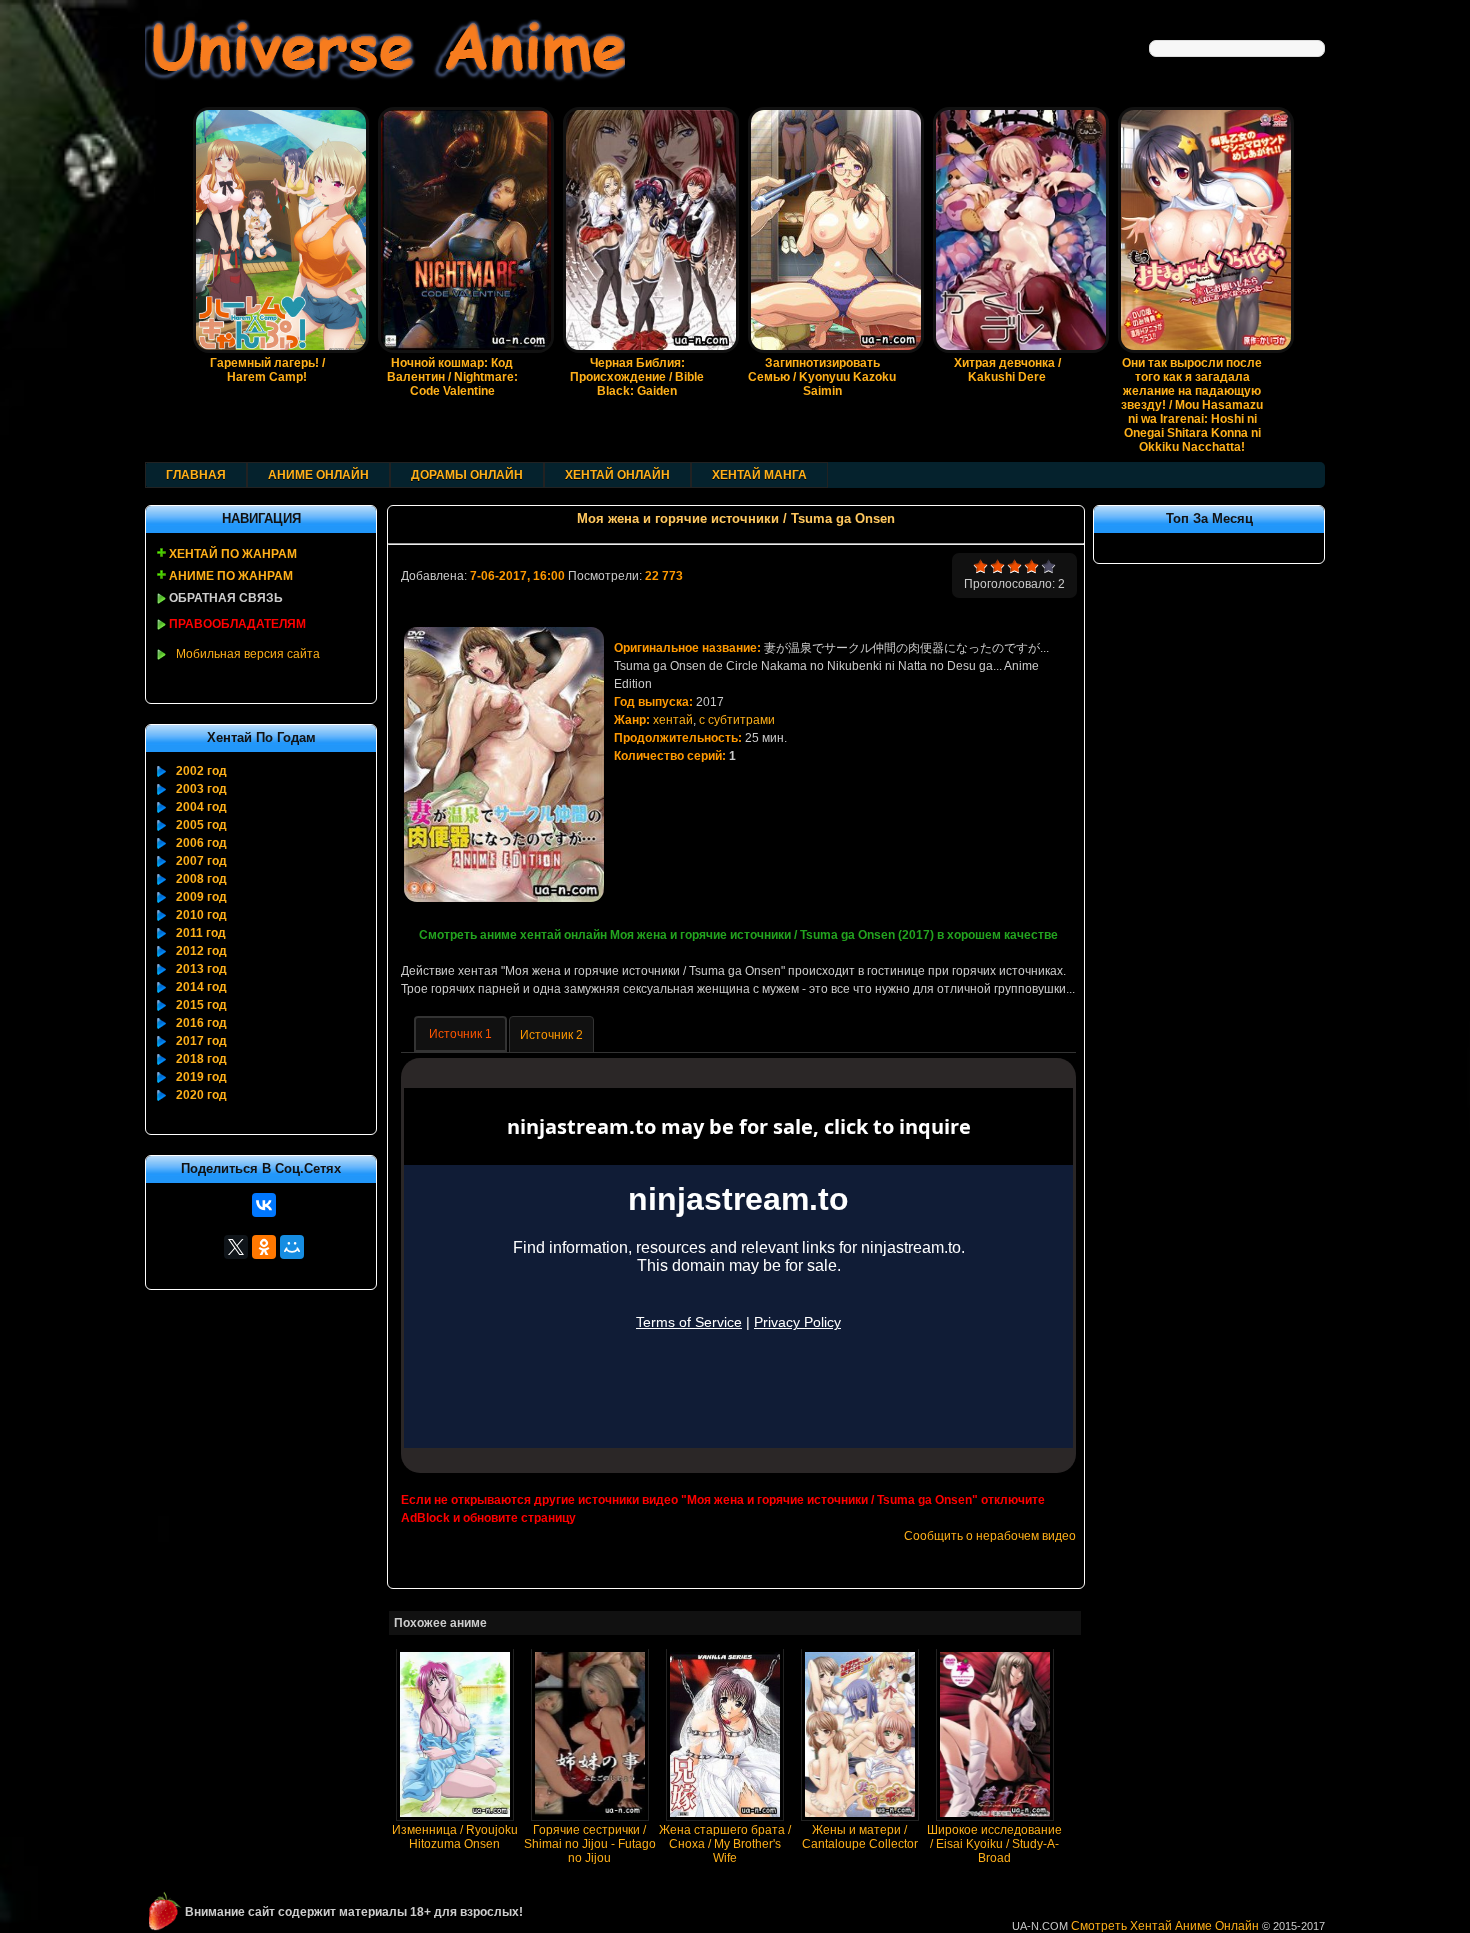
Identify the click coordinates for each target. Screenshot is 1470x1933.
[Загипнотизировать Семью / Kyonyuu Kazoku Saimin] (822, 209)
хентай (673, 720)
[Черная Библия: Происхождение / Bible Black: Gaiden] (637, 209)
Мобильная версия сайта (248, 654)
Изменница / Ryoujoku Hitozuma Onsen (455, 1837)
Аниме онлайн (318, 475)
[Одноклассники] (264, 1247)
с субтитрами (737, 720)
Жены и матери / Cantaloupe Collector (860, 1837)
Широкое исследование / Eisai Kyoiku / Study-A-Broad (994, 1844)
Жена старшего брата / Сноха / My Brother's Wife (725, 1844)
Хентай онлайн (617, 475)
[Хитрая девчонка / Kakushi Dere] (1007, 209)
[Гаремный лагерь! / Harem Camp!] (267, 209)
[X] (236, 1247)
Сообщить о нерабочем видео (990, 1536)
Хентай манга (759, 475)
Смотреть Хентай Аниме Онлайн (1165, 1926)
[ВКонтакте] (264, 1205)
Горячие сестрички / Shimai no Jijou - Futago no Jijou (590, 1844)
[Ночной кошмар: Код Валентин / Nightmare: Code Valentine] (452, 209)
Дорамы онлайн (467, 475)
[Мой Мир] (292, 1247)
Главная (196, 475)
